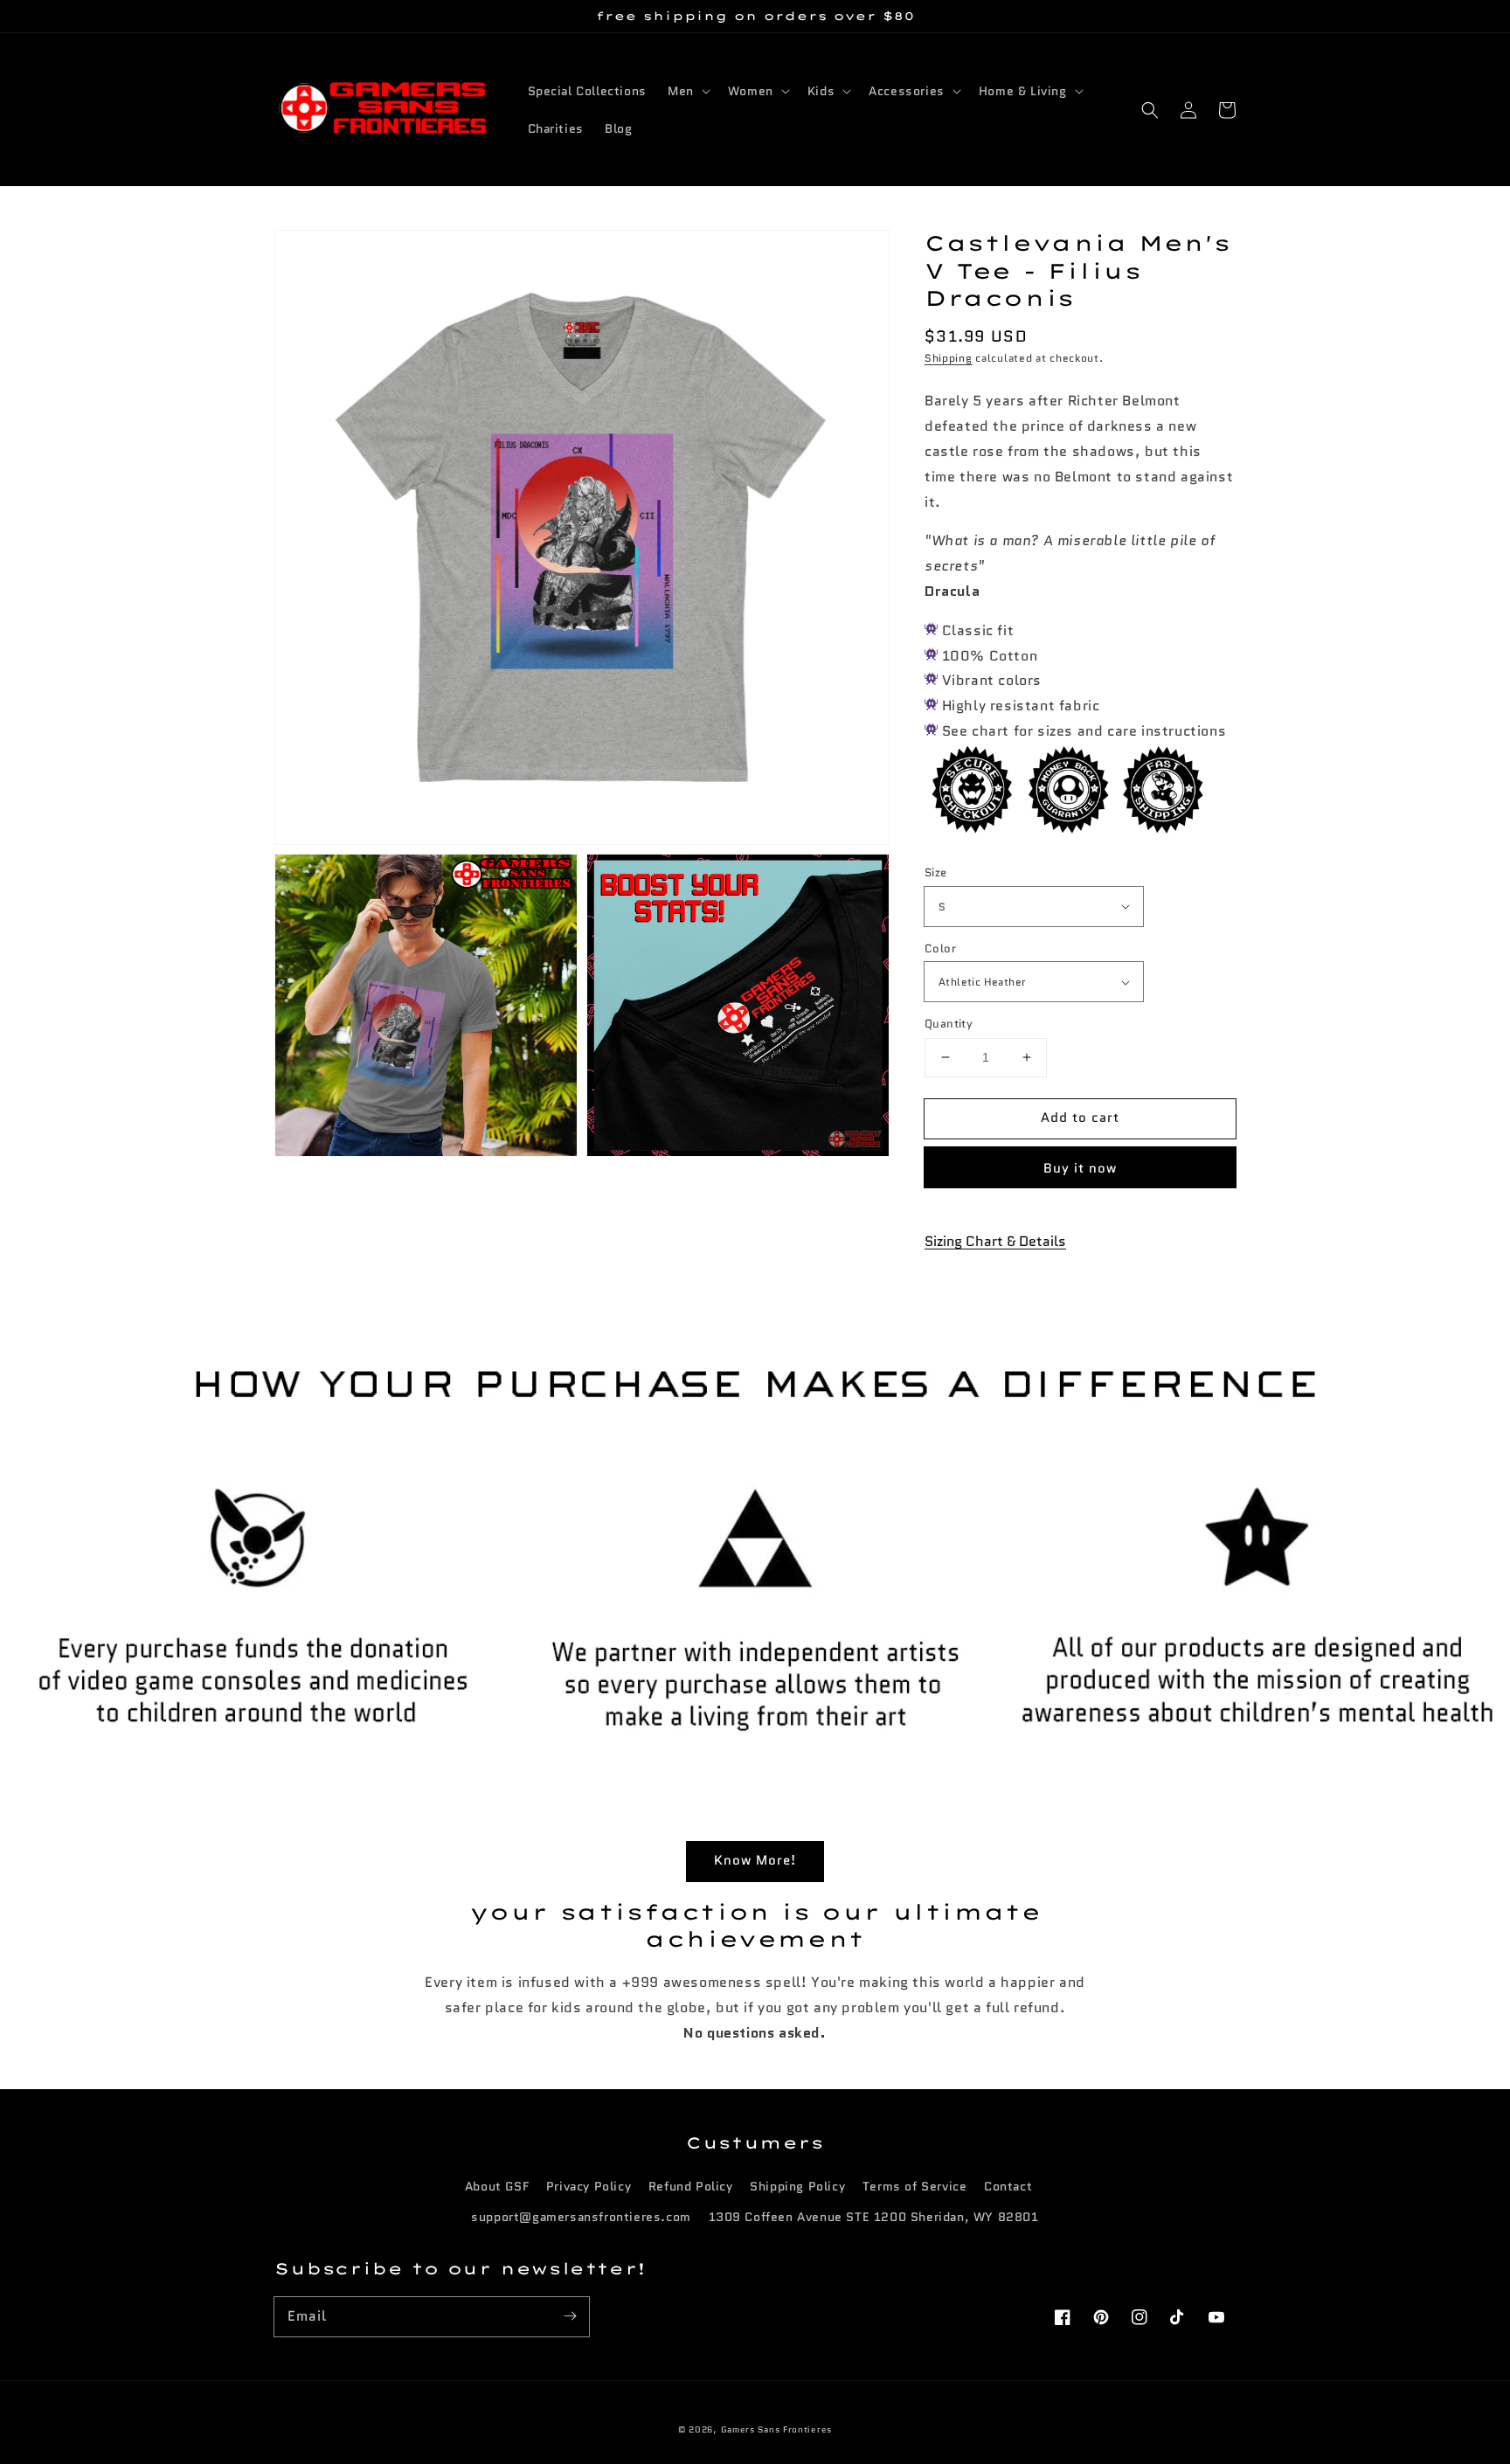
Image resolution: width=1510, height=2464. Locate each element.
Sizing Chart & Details (995, 1241)
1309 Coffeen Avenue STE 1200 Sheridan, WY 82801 (874, 2217)
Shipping (949, 358)
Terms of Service (915, 2186)
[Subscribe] (570, 2316)
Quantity (949, 1024)
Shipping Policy (797, 2186)
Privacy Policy (589, 2186)
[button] (1150, 110)
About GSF (497, 2186)
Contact (1008, 2186)
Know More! (755, 1860)
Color (940, 948)
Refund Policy (691, 2186)
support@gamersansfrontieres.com (581, 2217)
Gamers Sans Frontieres (776, 2429)
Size (936, 872)
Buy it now (1080, 1168)
